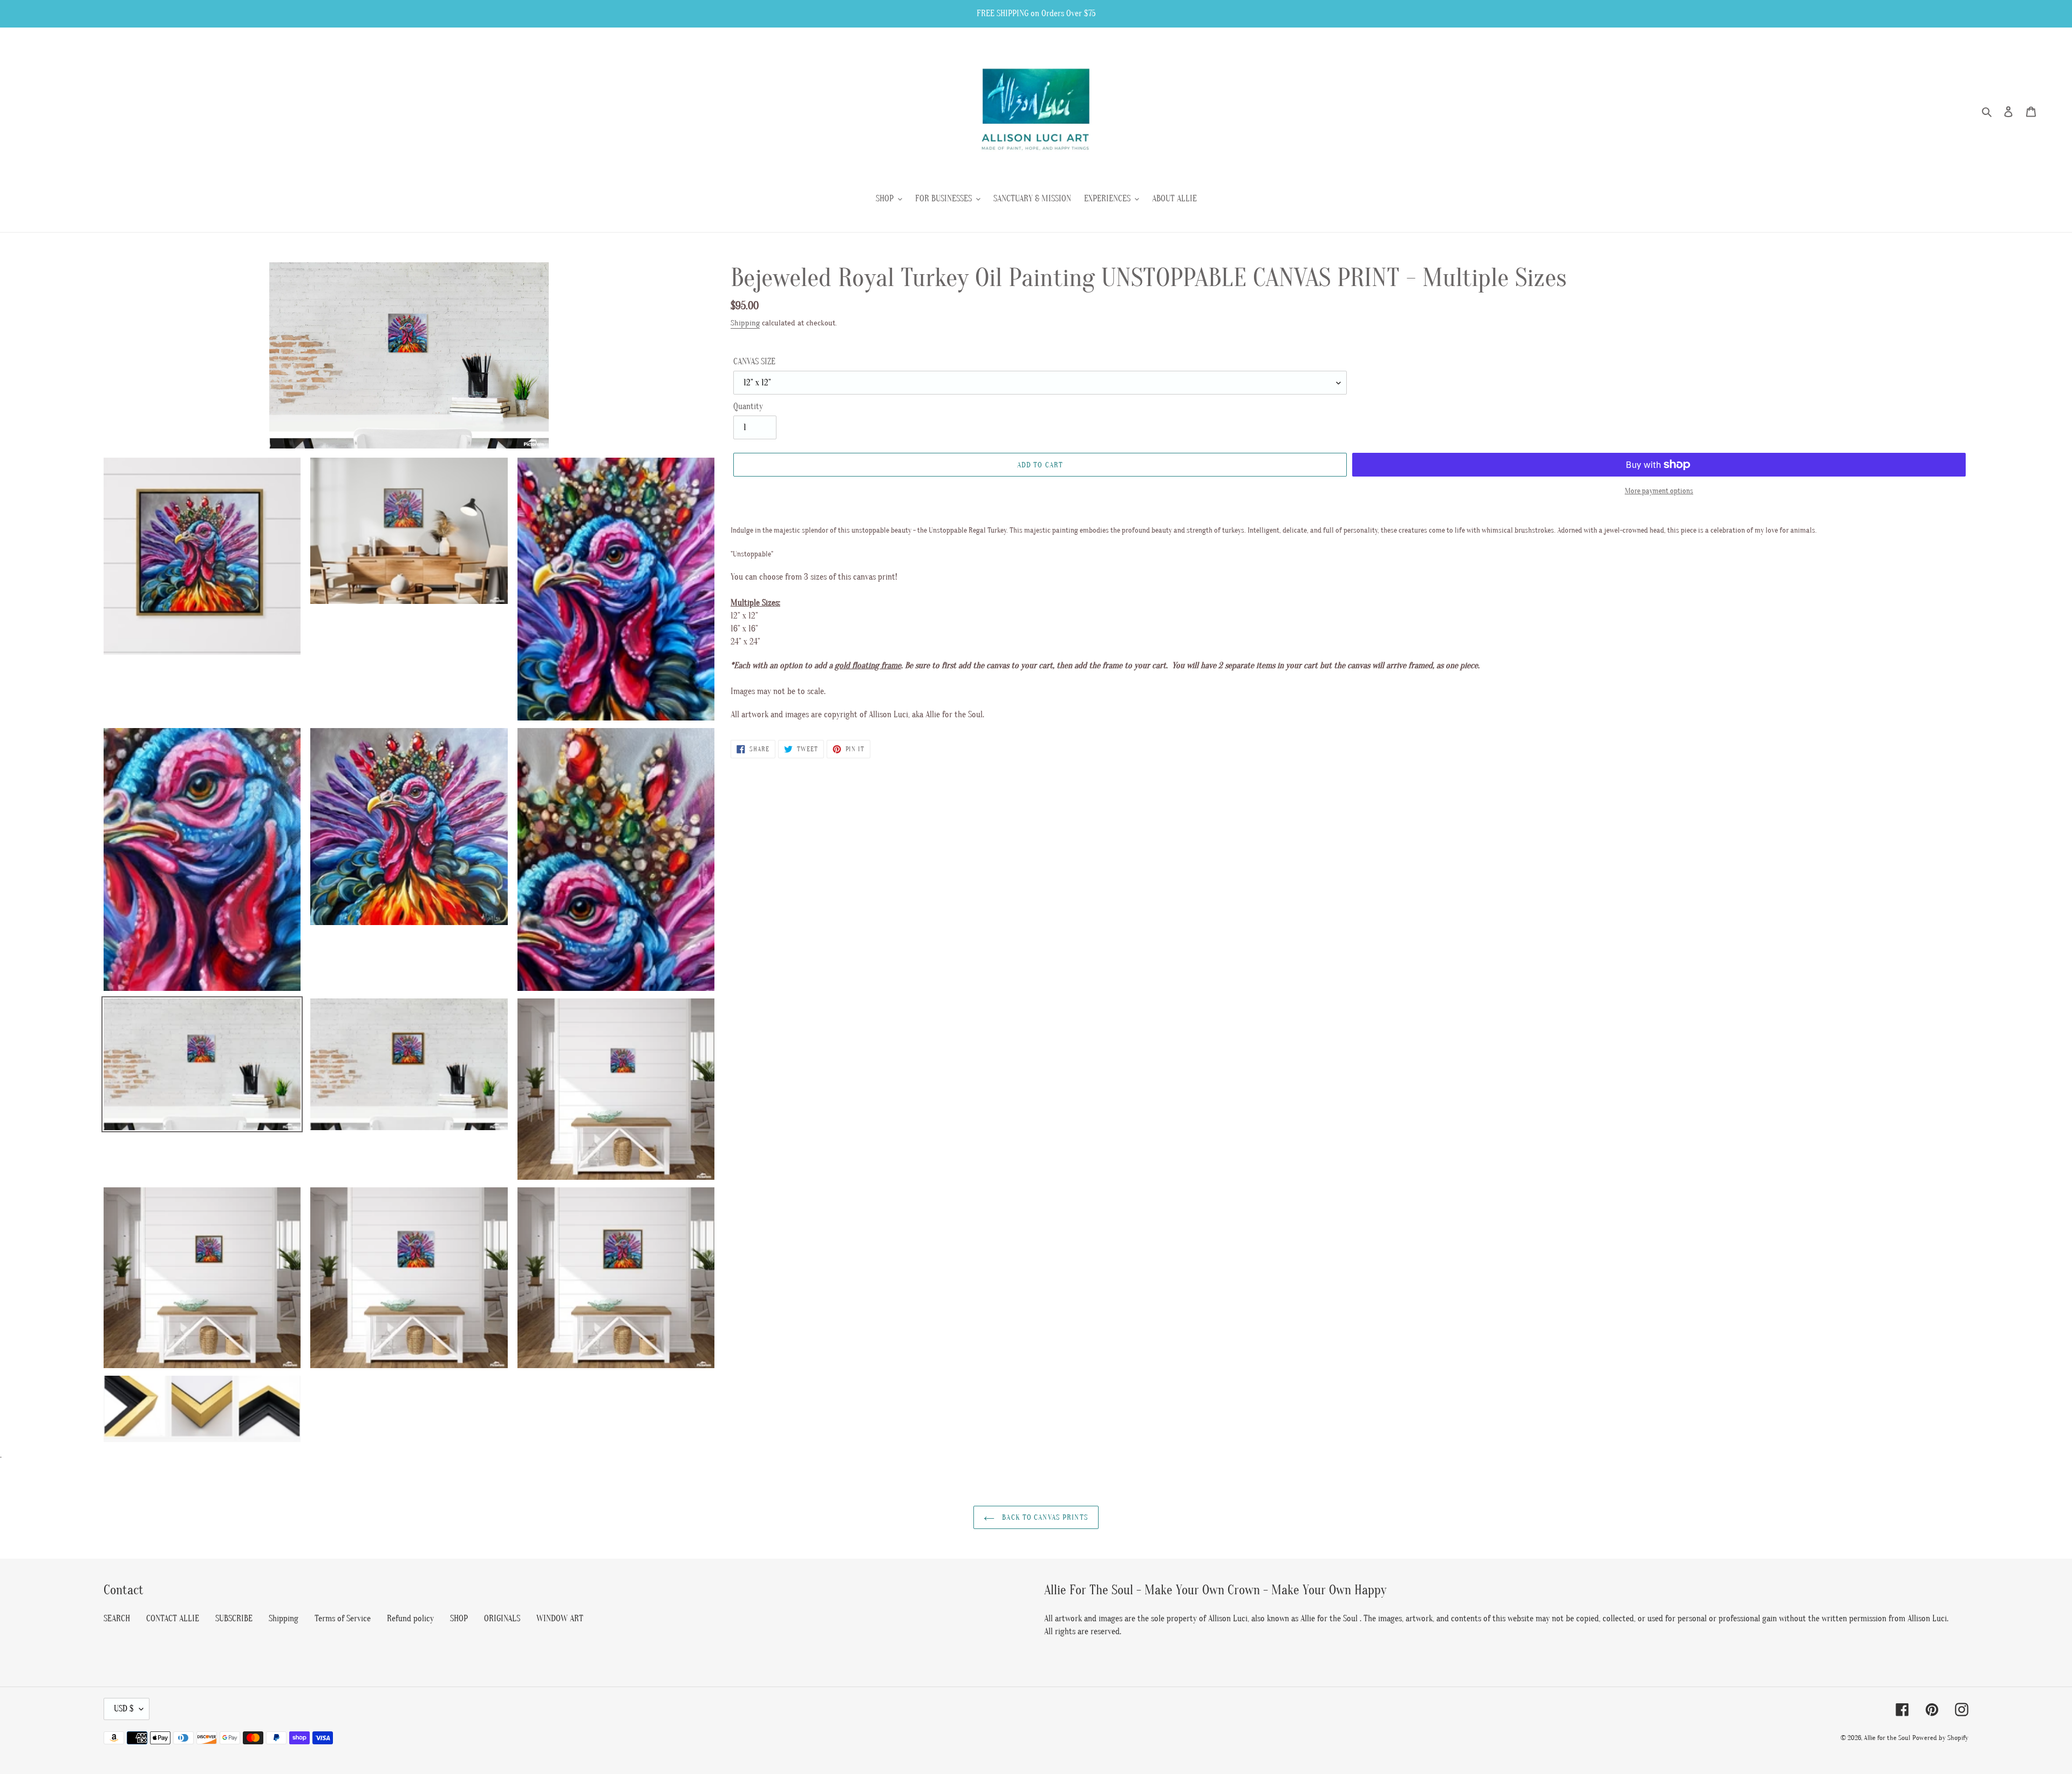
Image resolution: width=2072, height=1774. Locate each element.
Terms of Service (343, 1619)
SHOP (459, 1619)
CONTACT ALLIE (173, 1619)
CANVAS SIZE (754, 362)
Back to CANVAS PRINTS (1044, 1517)
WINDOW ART (560, 1619)
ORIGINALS (502, 1619)
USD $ (124, 1709)
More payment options (1659, 491)
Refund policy (410, 1619)
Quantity (748, 406)
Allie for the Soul (1887, 1738)
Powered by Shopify (1940, 1738)
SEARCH (117, 1619)
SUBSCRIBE (234, 1619)
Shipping (745, 323)
